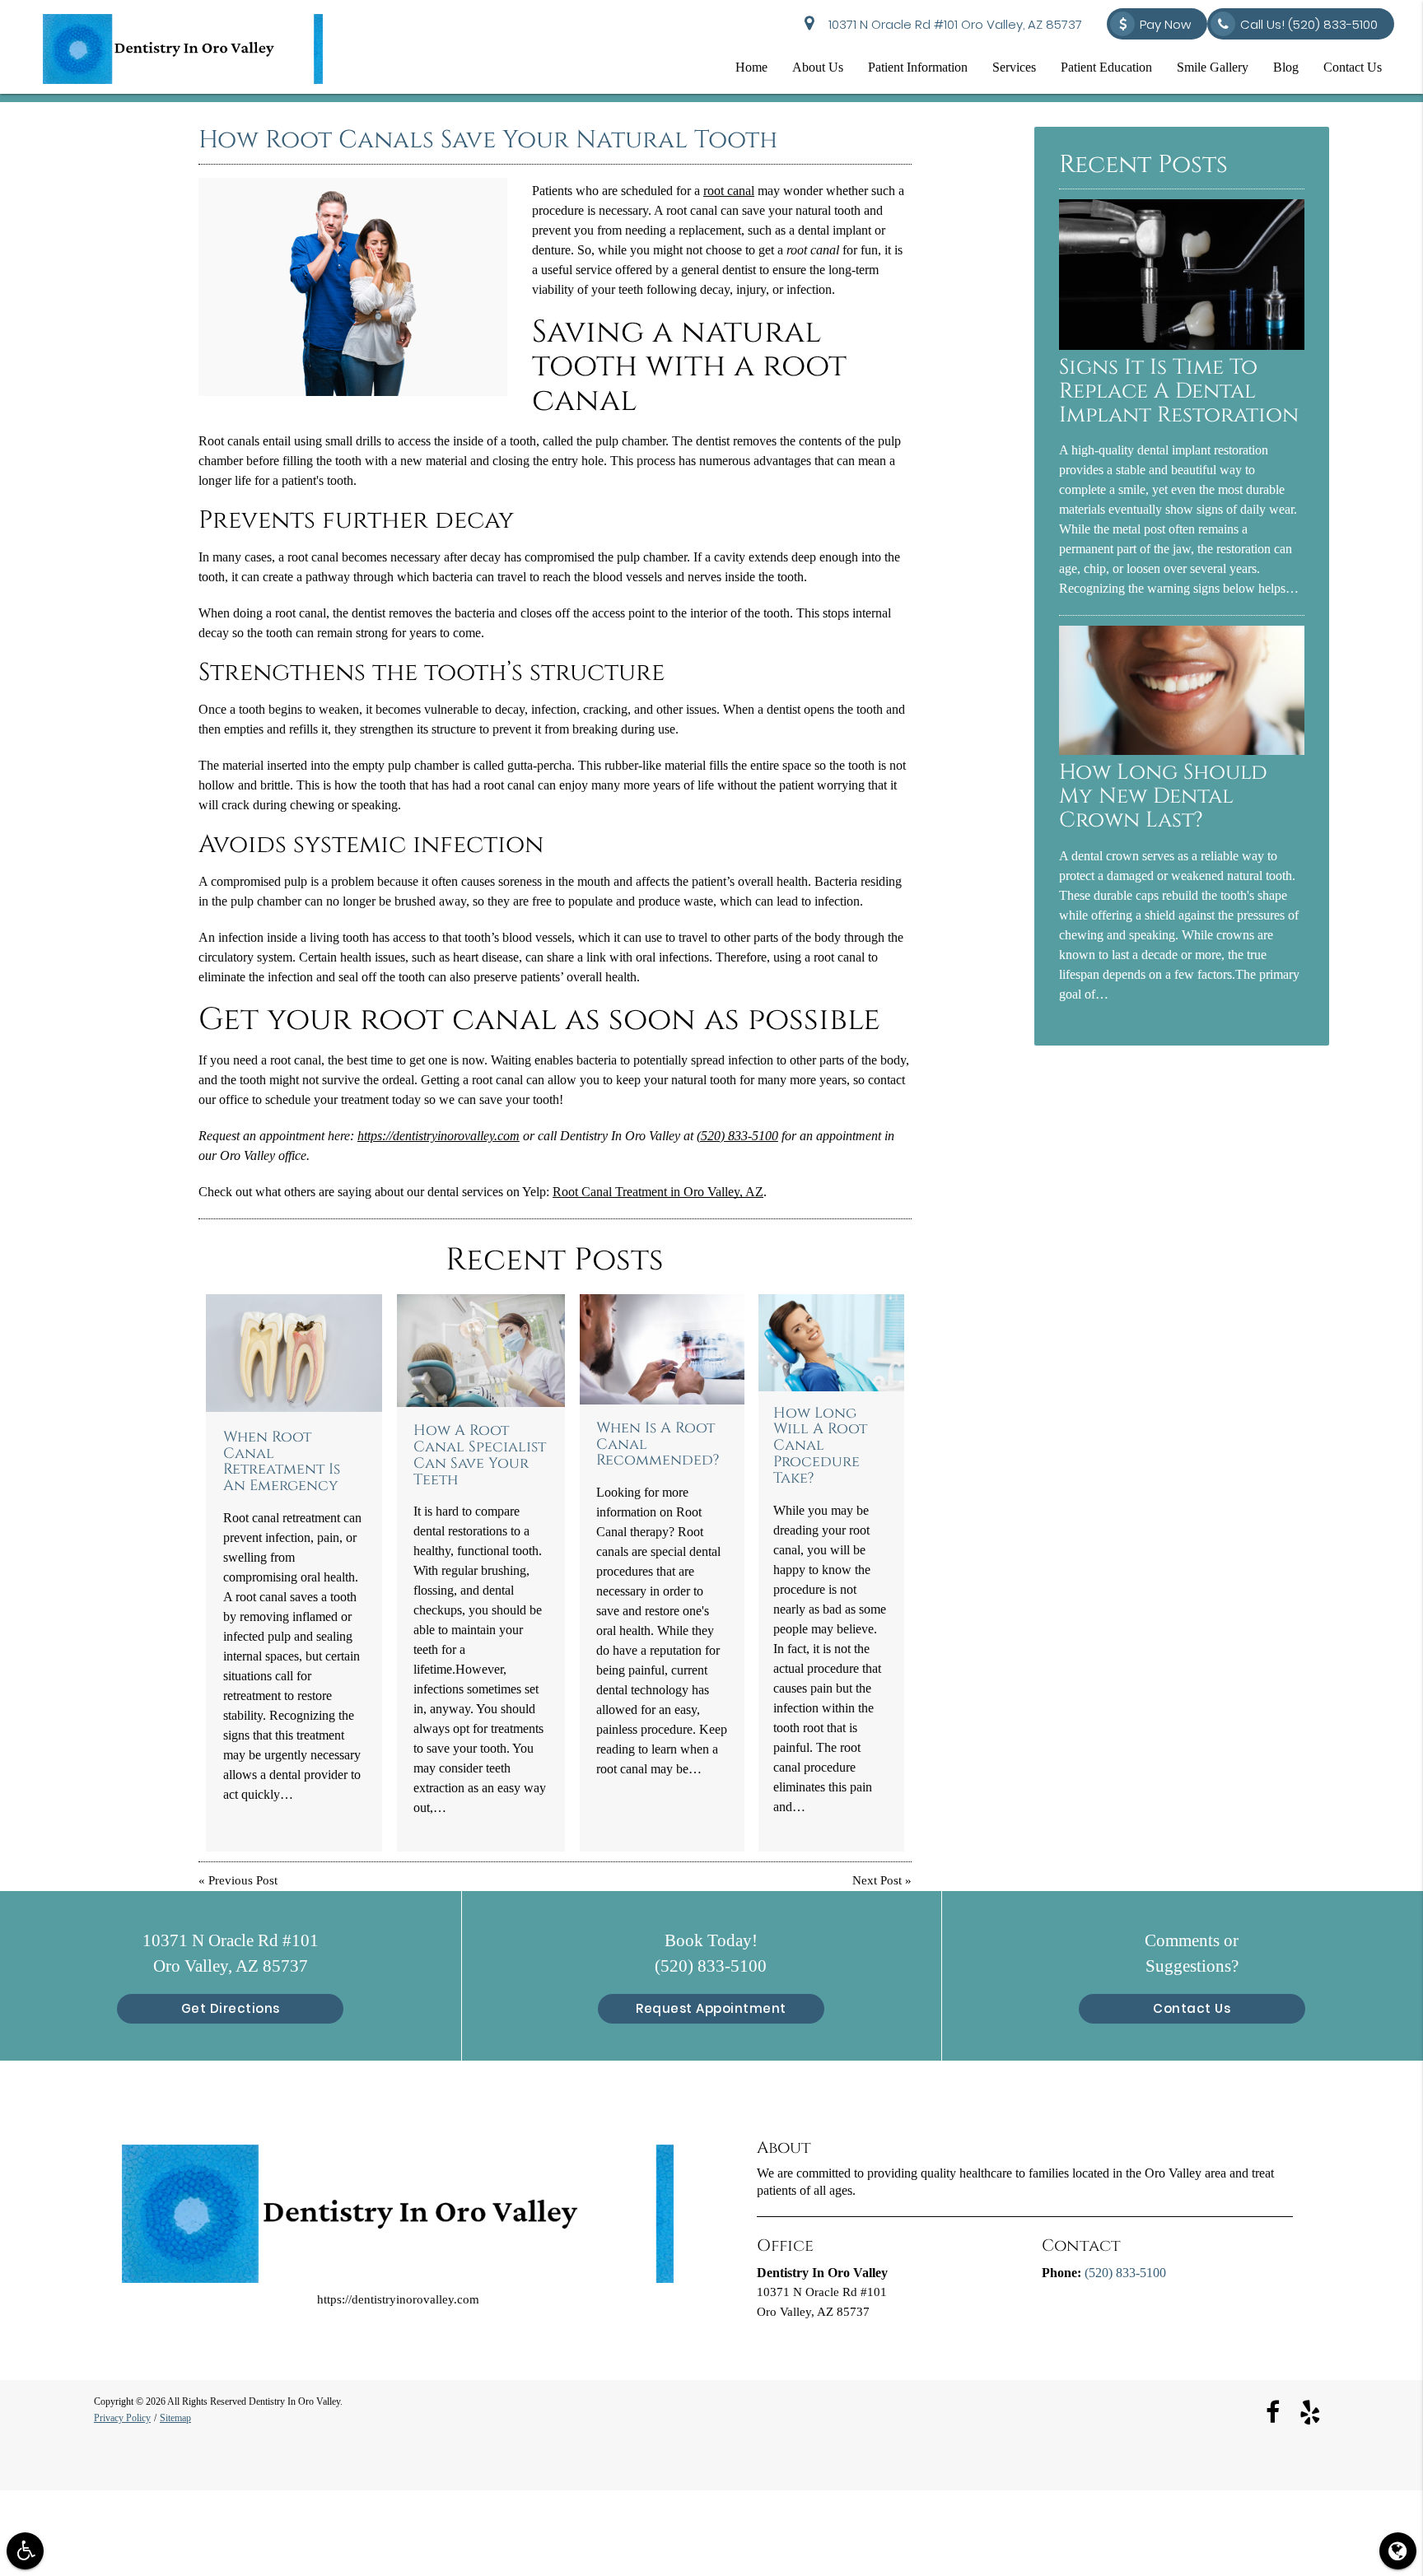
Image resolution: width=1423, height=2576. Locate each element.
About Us (818, 67)
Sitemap (175, 2418)
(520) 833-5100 (737, 1136)
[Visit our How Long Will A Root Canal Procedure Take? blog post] (831, 1343)
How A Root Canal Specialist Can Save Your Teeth (480, 1455)
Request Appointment (711, 2008)
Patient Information (918, 67)
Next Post (877, 1881)
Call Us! (1309, 24)
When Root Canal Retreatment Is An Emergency (282, 1462)
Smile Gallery (1213, 67)
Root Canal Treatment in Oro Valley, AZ (658, 1192)
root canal (729, 191)
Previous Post (243, 1881)
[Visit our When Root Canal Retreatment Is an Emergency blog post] (294, 1353)
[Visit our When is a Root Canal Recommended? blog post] (662, 1349)
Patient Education (1106, 67)
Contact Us (1353, 67)
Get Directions (231, 2008)
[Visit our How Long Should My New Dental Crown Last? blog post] (1182, 751)
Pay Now (1165, 24)
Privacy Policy (122, 2418)
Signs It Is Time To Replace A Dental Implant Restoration (1179, 391)
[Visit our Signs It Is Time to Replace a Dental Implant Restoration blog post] (1182, 346)
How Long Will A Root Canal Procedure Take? (820, 1446)
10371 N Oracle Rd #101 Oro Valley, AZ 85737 (952, 24)
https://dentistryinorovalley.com (439, 1136)
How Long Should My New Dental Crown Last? (1163, 797)
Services (1014, 67)
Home (751, 67)
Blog (1286, 67)
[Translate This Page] (1398, 2551)
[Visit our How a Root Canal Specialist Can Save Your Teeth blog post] (481, 1351)
